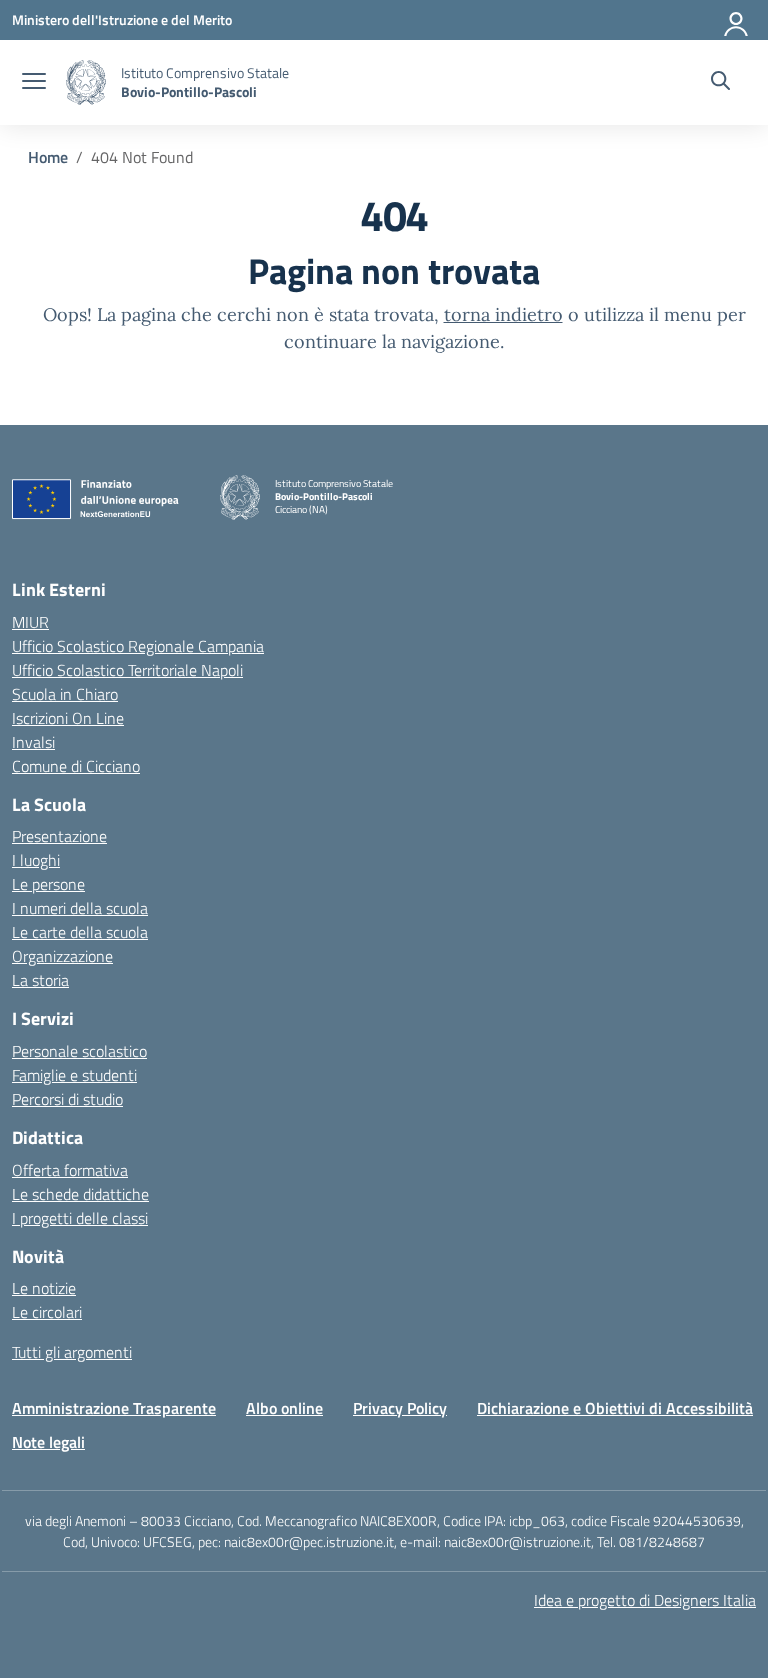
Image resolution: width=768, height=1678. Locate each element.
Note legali (48, 1442)
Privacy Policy (400, 1408)
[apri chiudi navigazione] (34, 83)
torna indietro (503, 314)
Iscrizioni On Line (68, 718)
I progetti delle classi (80, 1218)
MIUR (30, 622)
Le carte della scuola (80, 932)
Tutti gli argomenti (72, 1352)
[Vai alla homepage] (86, 82)
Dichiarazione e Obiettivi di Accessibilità (615, 1408)
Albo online (284, 1408)
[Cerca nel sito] (720, 83)
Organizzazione (62, 956)
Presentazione (59, 836)
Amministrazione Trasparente (114, 1408)
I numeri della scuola (80, 908)
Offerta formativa (70, 1170)
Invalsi (33, 742)
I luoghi (36, 860)
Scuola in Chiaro (65, 694)
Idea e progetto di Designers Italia (645, 1600)
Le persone (48, 884)
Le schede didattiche (80, 1194)
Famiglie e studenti (74, 1075)
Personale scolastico (79, 1051)
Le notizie (44, 1288)
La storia (40, 980)
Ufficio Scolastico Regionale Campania (138, 646)
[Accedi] (737, 20)
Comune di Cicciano (76, 766)
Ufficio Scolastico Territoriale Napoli (127, 670)
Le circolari (47, 1312)
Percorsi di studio (67, 1099)
